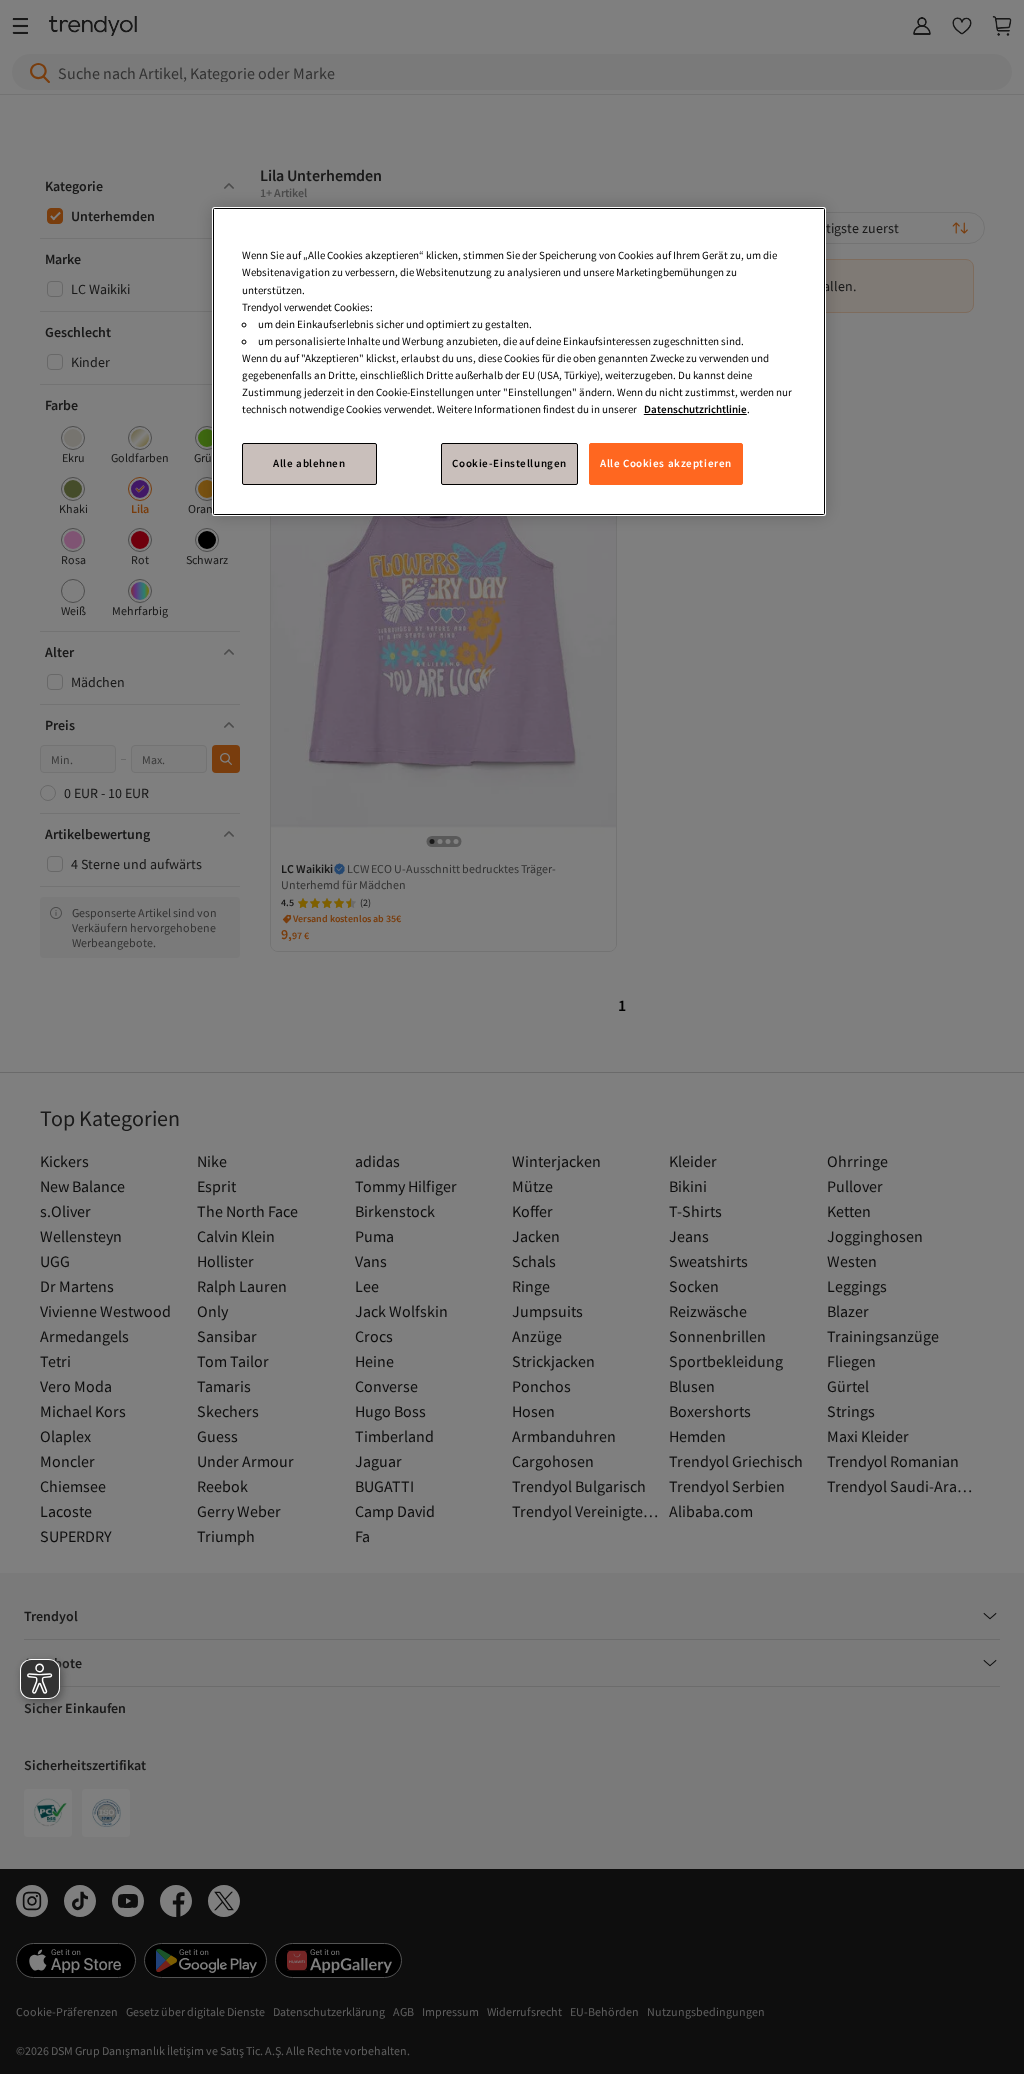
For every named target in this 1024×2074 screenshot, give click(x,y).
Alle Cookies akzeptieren (666, 463)
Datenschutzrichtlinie (695, 409)
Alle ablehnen (309, 463)
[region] (519, 361)
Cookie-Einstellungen (509, 463)
